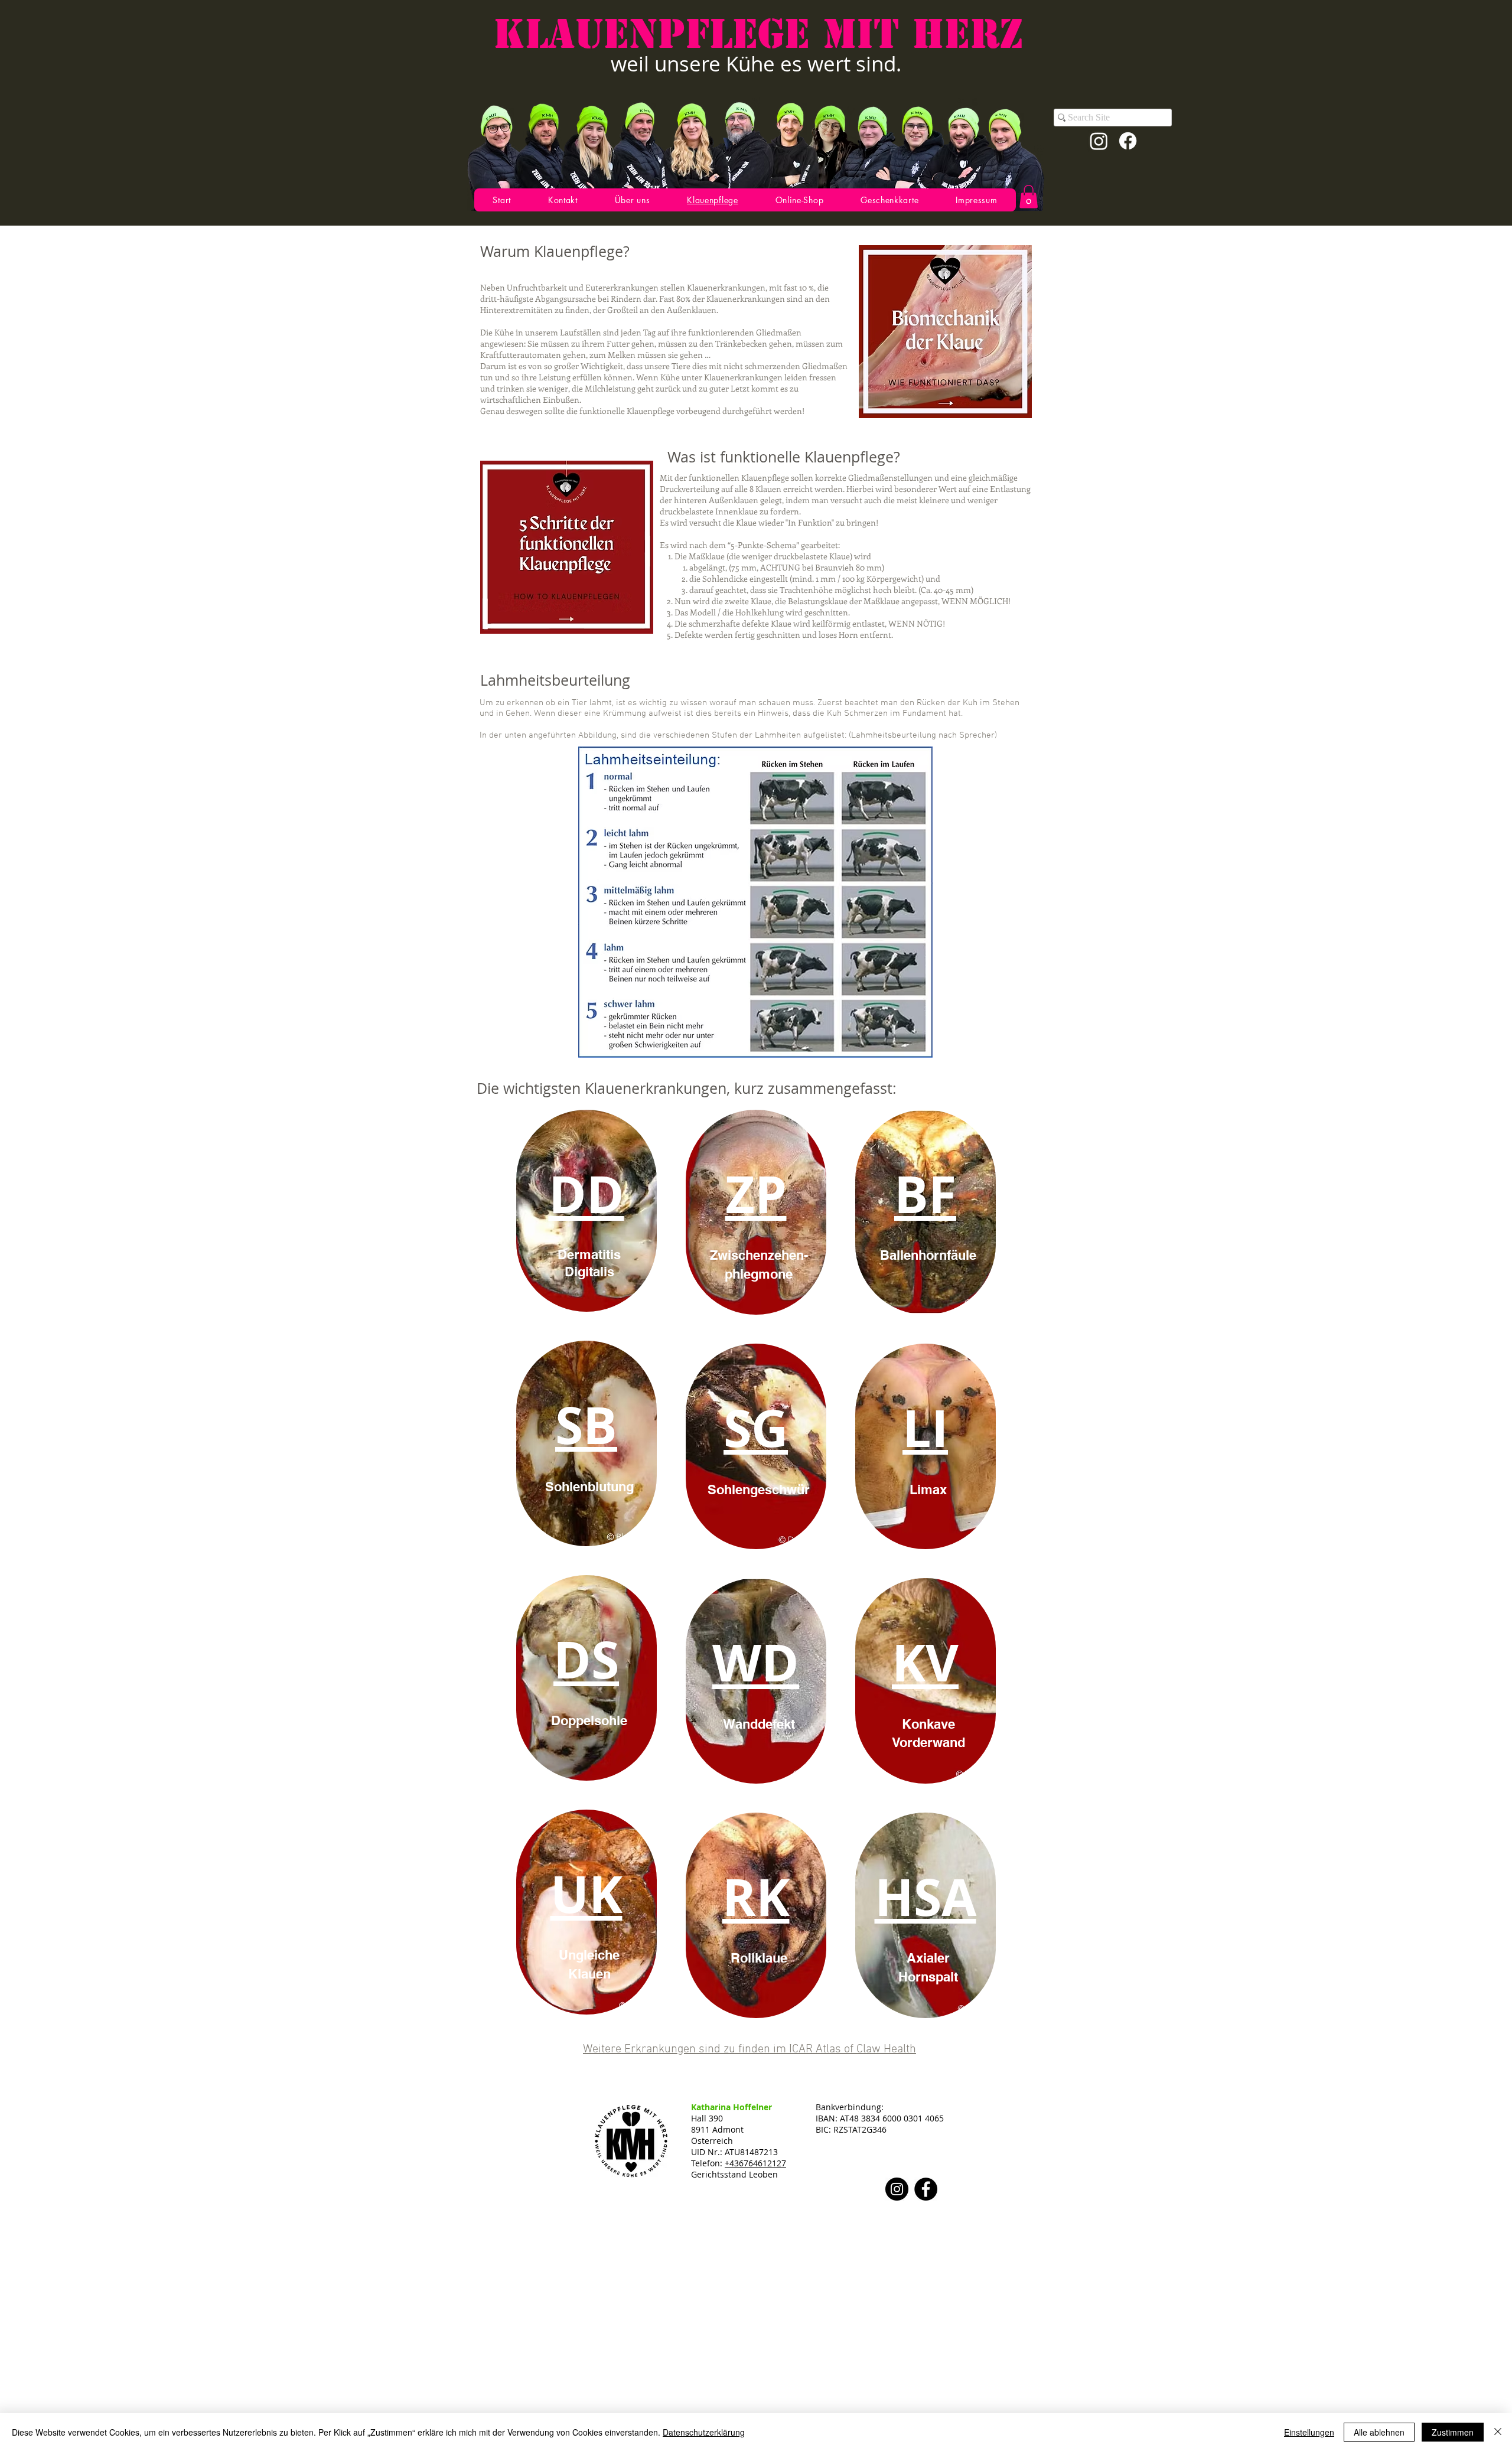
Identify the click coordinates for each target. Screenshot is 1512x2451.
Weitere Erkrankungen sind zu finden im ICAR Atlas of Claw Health (750, 2049)
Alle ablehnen (1379, 2432)
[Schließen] (1498, 2432)
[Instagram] (1099, 141)
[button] (1029, 196)
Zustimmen (1453, 2432)
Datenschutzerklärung (704, 2432)
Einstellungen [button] (1309, 2432)
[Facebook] (1128, 141)
